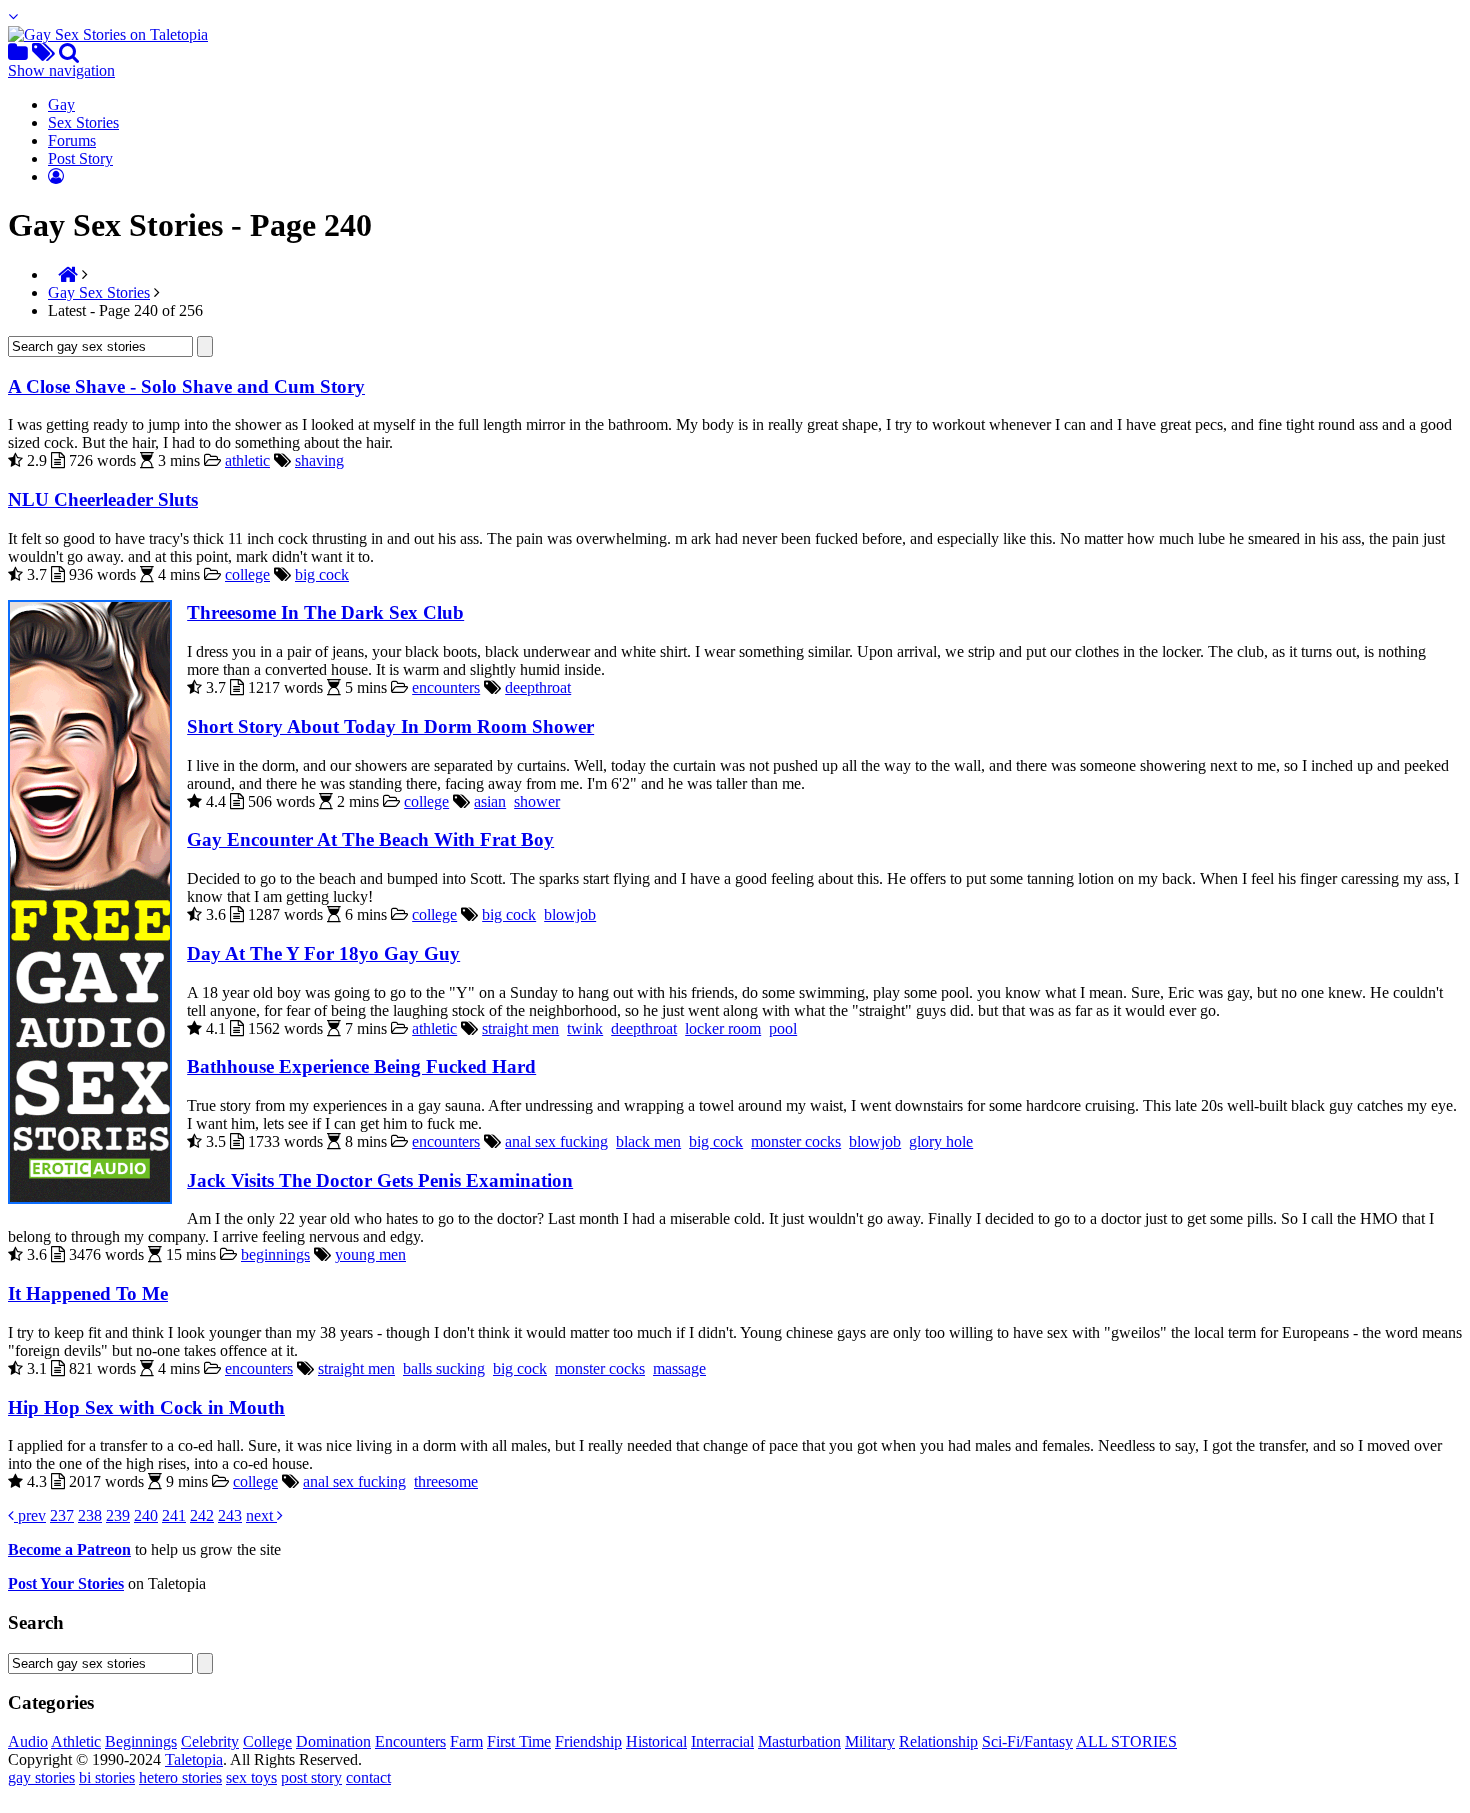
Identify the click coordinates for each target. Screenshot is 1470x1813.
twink (585, 1028)
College (267, 1741)
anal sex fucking (556, 1141)
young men (370, 1254)
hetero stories (180, 1777)
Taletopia (194, 1759)
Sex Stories (83, 122)
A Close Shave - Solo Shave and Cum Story (186, 386)
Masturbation (799, 1741)
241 (174, 1515)
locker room (723, 1028)
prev (30, 1515)
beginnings (275, 1254)
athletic (247, 460)
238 (90, 1515)
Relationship (938, 1741)
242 (202, 1515)
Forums (72, 140)
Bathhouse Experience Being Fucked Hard (361, 1066)
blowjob (570, 914)
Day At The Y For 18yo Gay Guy (323, 953)
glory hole (941, 1141)
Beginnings (141, 1741)
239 (118, 1515)
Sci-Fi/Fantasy (1027, 1741)
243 (230, 1515)
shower (537, 801)
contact (368, 1777)
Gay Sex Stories (99, 292)
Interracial (722, 1741)
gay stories (41, 1777)
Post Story (80, 158)
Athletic (76, 1741)
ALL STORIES (1126, 1741)
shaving (319, 460)
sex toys (251, 1777)
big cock (322, 574)
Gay (61, 104)
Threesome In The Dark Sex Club (325, 612)
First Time (519, 1741)
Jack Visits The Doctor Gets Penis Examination (380, 1180)
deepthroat (538, 687)
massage (679, 1368)
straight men (520, 1028)
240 (146, 1515)
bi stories (107, 1777)
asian (490, 801)
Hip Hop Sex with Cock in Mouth (146, 1407)
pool (783, 1028)
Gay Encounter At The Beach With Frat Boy (370, 839)
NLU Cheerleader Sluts (103, 499)
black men (648, 1141)
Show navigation (61, 70)
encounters (446, 687)
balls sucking (444, 1368)
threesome (446, 1481)
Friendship (588, 1741)
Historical (656, 1741)
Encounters (410, 1741)
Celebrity (210, 1741)
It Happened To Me (88, 1293)
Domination (333, 1741)
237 (62, 1515)
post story (311, 1777)
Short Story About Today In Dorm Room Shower (390, 726)
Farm (466, 1741)
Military (870, 1741)
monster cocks (796, 1141)
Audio (28, 1741)
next (261, 1515)
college (247, 574)
